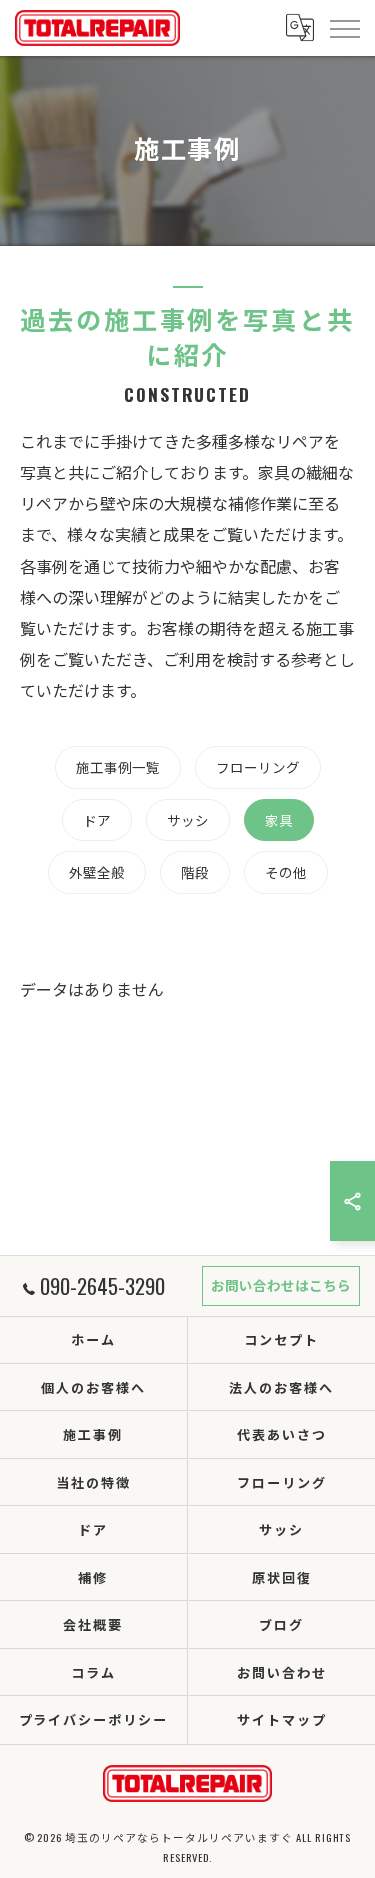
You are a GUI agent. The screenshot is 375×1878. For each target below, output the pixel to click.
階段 (195, 872)
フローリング (258, 767)
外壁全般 (97, 872)
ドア (97, 820)
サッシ (188, 820)
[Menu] (344, 27)
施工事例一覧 (118, 767)
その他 (286, 872)
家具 (279, 820)
